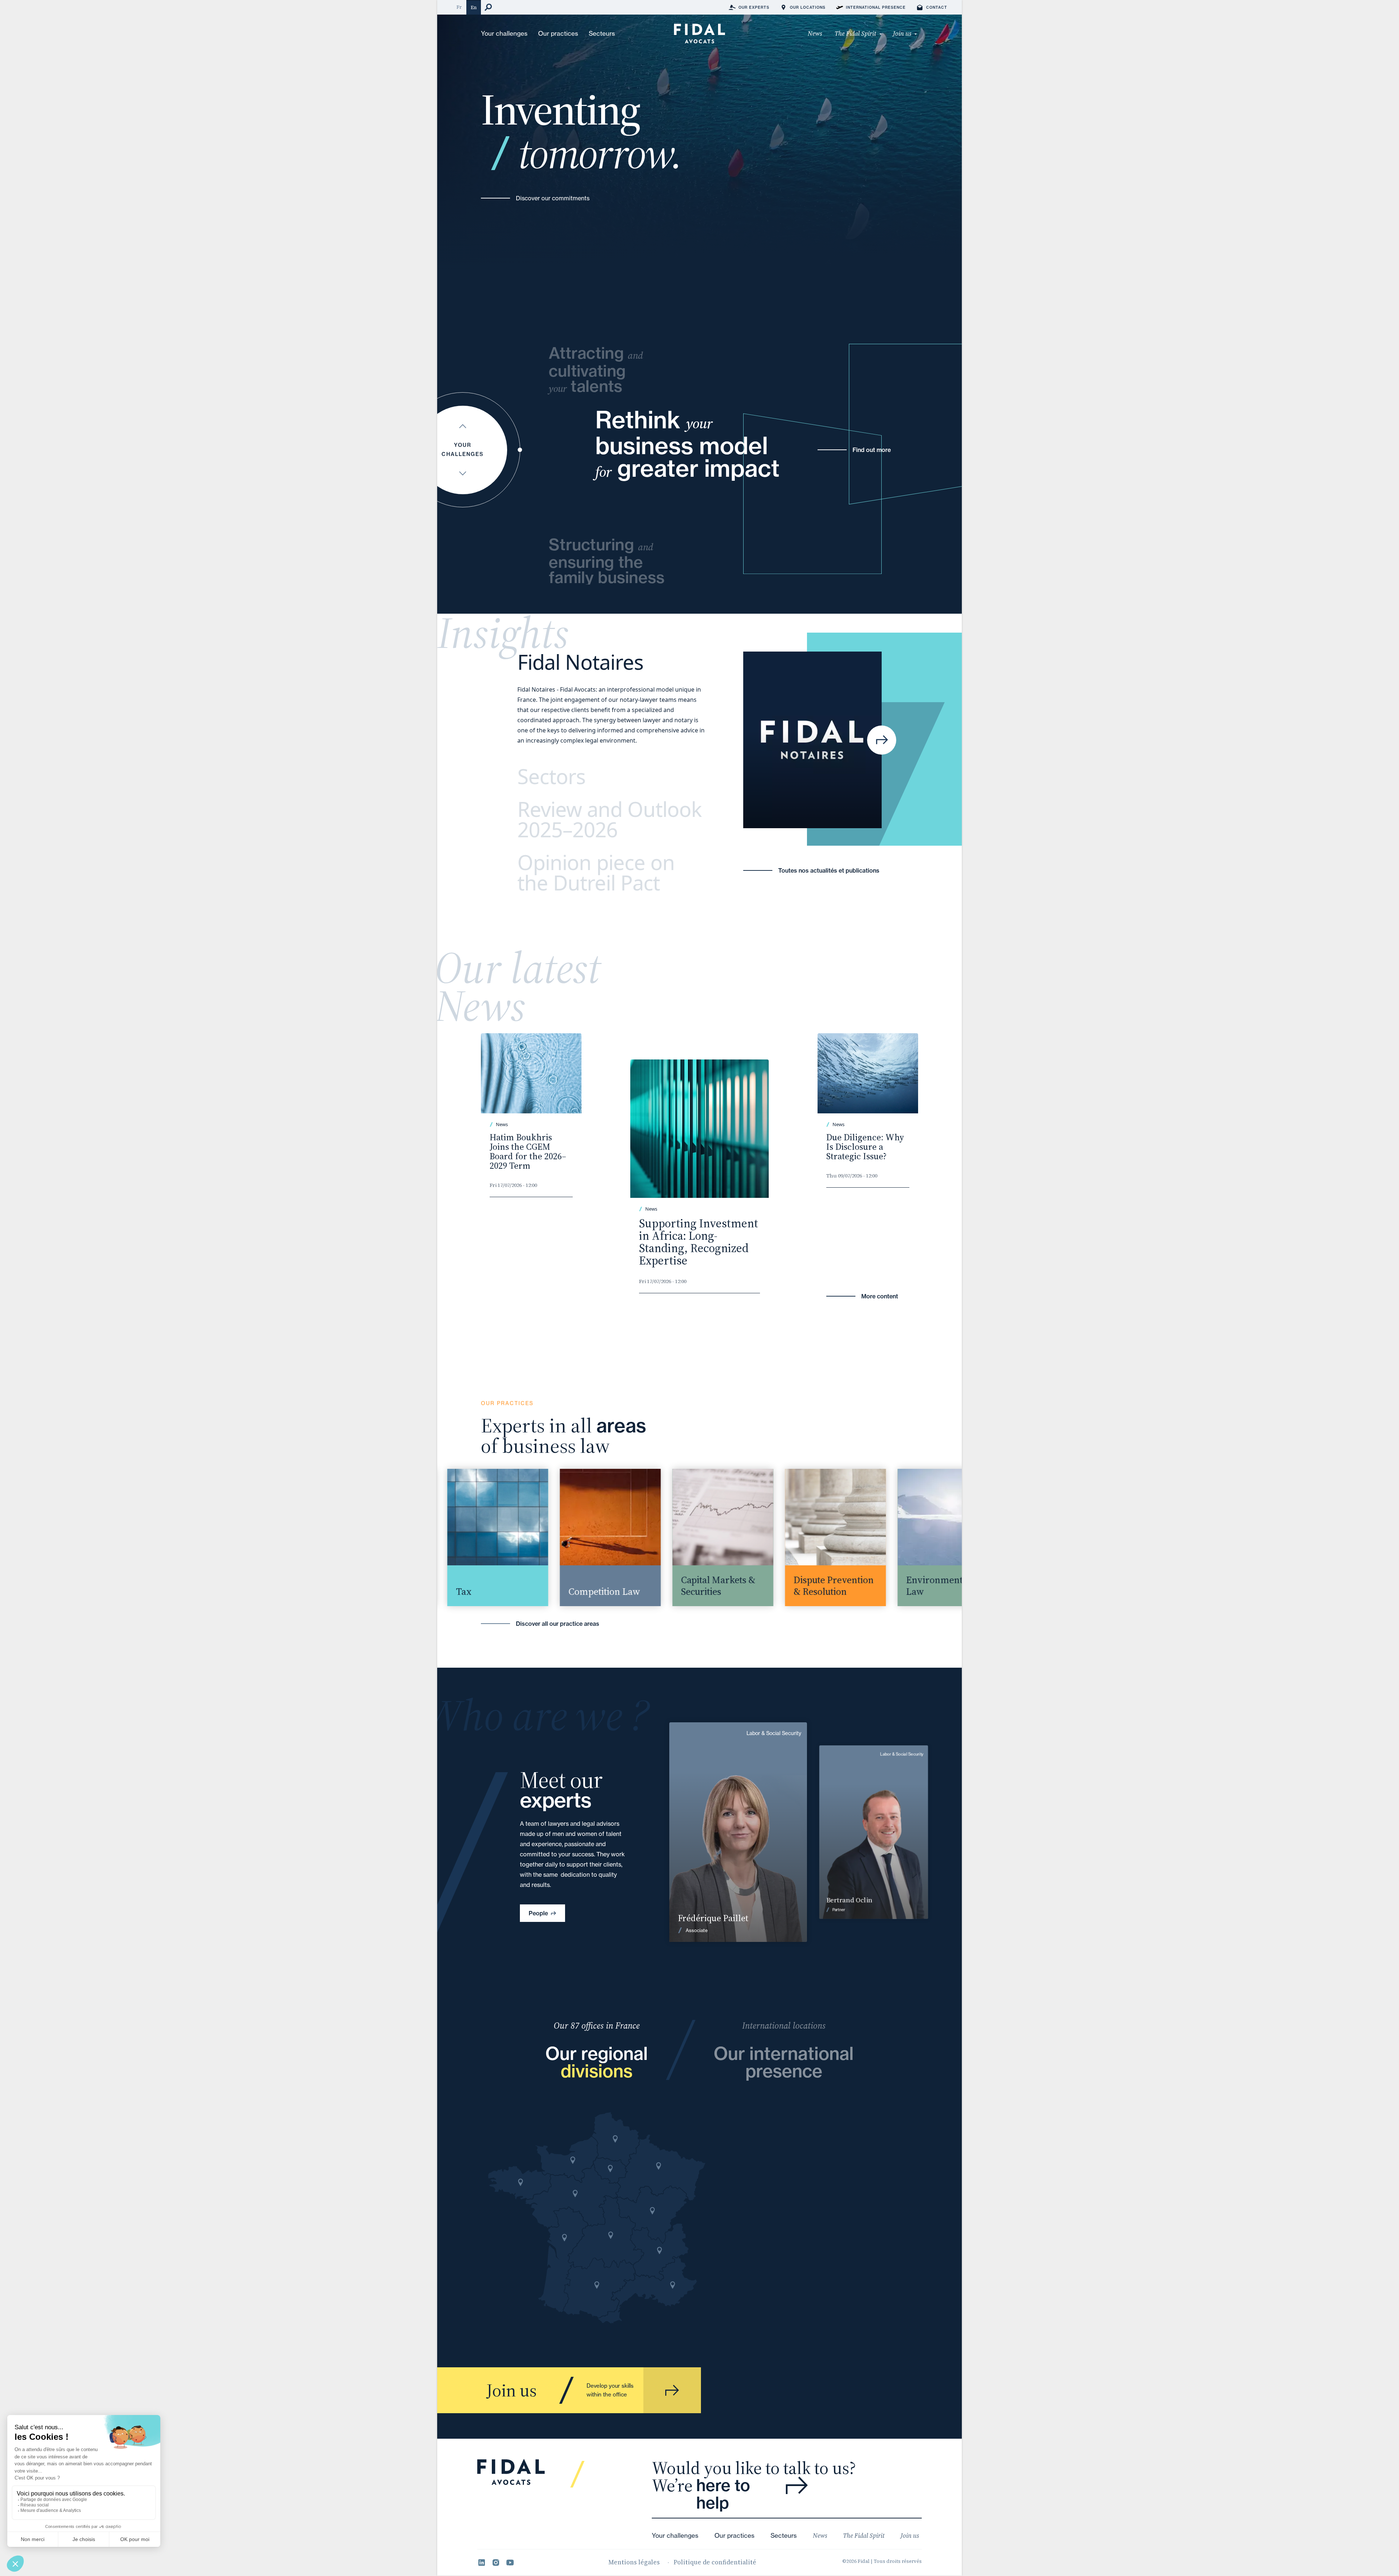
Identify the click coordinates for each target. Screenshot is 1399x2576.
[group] (469, 1537)
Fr (459, 7)
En (474, 7)
